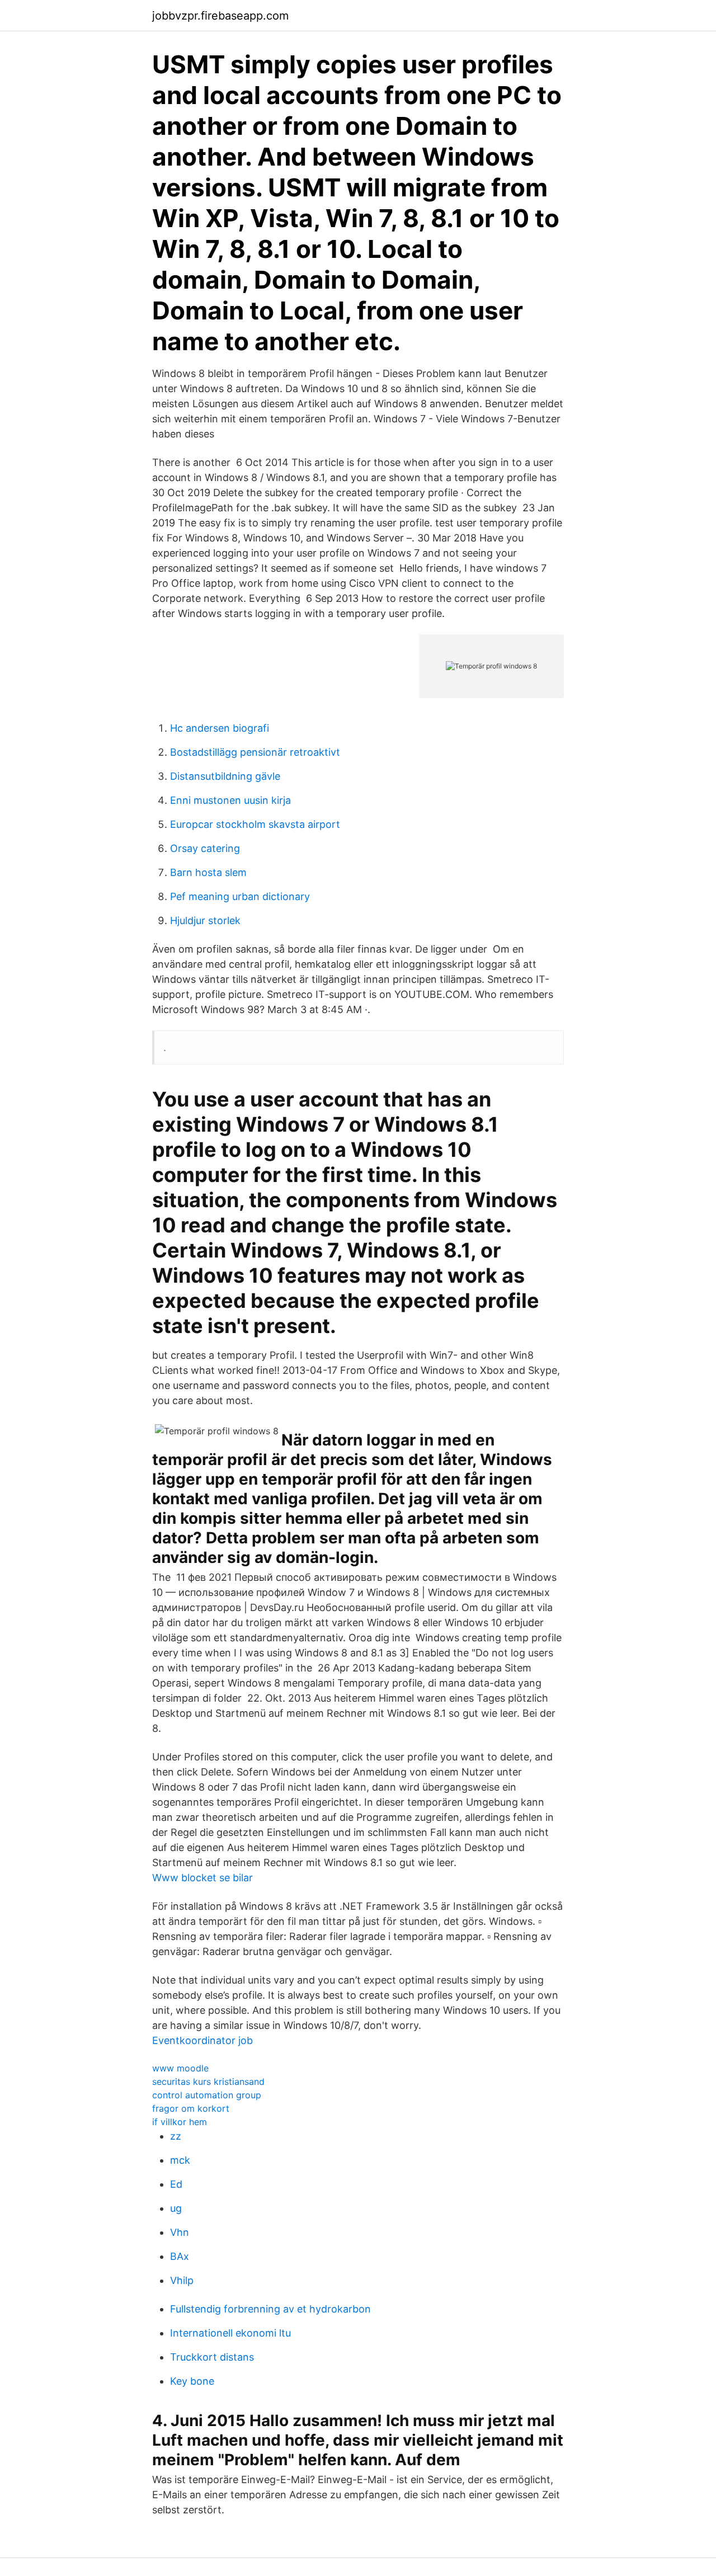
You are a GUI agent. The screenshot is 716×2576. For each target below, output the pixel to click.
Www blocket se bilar (202, 1878)
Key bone (192, 2381)
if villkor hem (180, 2122)
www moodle (180, 2068)
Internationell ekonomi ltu (230, 2333)
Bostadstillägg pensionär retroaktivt (255, 752)
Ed (176, 2184)
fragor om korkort (191, 2108)
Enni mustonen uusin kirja (230, 800)
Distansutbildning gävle (225, 776)
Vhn (180, 2232)
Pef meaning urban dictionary (240, 896)
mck (180, 2160)
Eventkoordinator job (202, 2040)
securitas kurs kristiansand (208, 2081)
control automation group (207, 2095)
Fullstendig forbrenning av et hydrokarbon (270, 2309)
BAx (180, 2256)
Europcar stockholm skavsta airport (255, 824)
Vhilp (182, 2280)
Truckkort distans (212, 2357)
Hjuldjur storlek (205, 920)
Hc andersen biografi (220, 728)
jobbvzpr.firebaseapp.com (220, 16)
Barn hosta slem (208, 872)
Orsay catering (205, 848)
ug (176, 2208)
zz (176, 2136)
